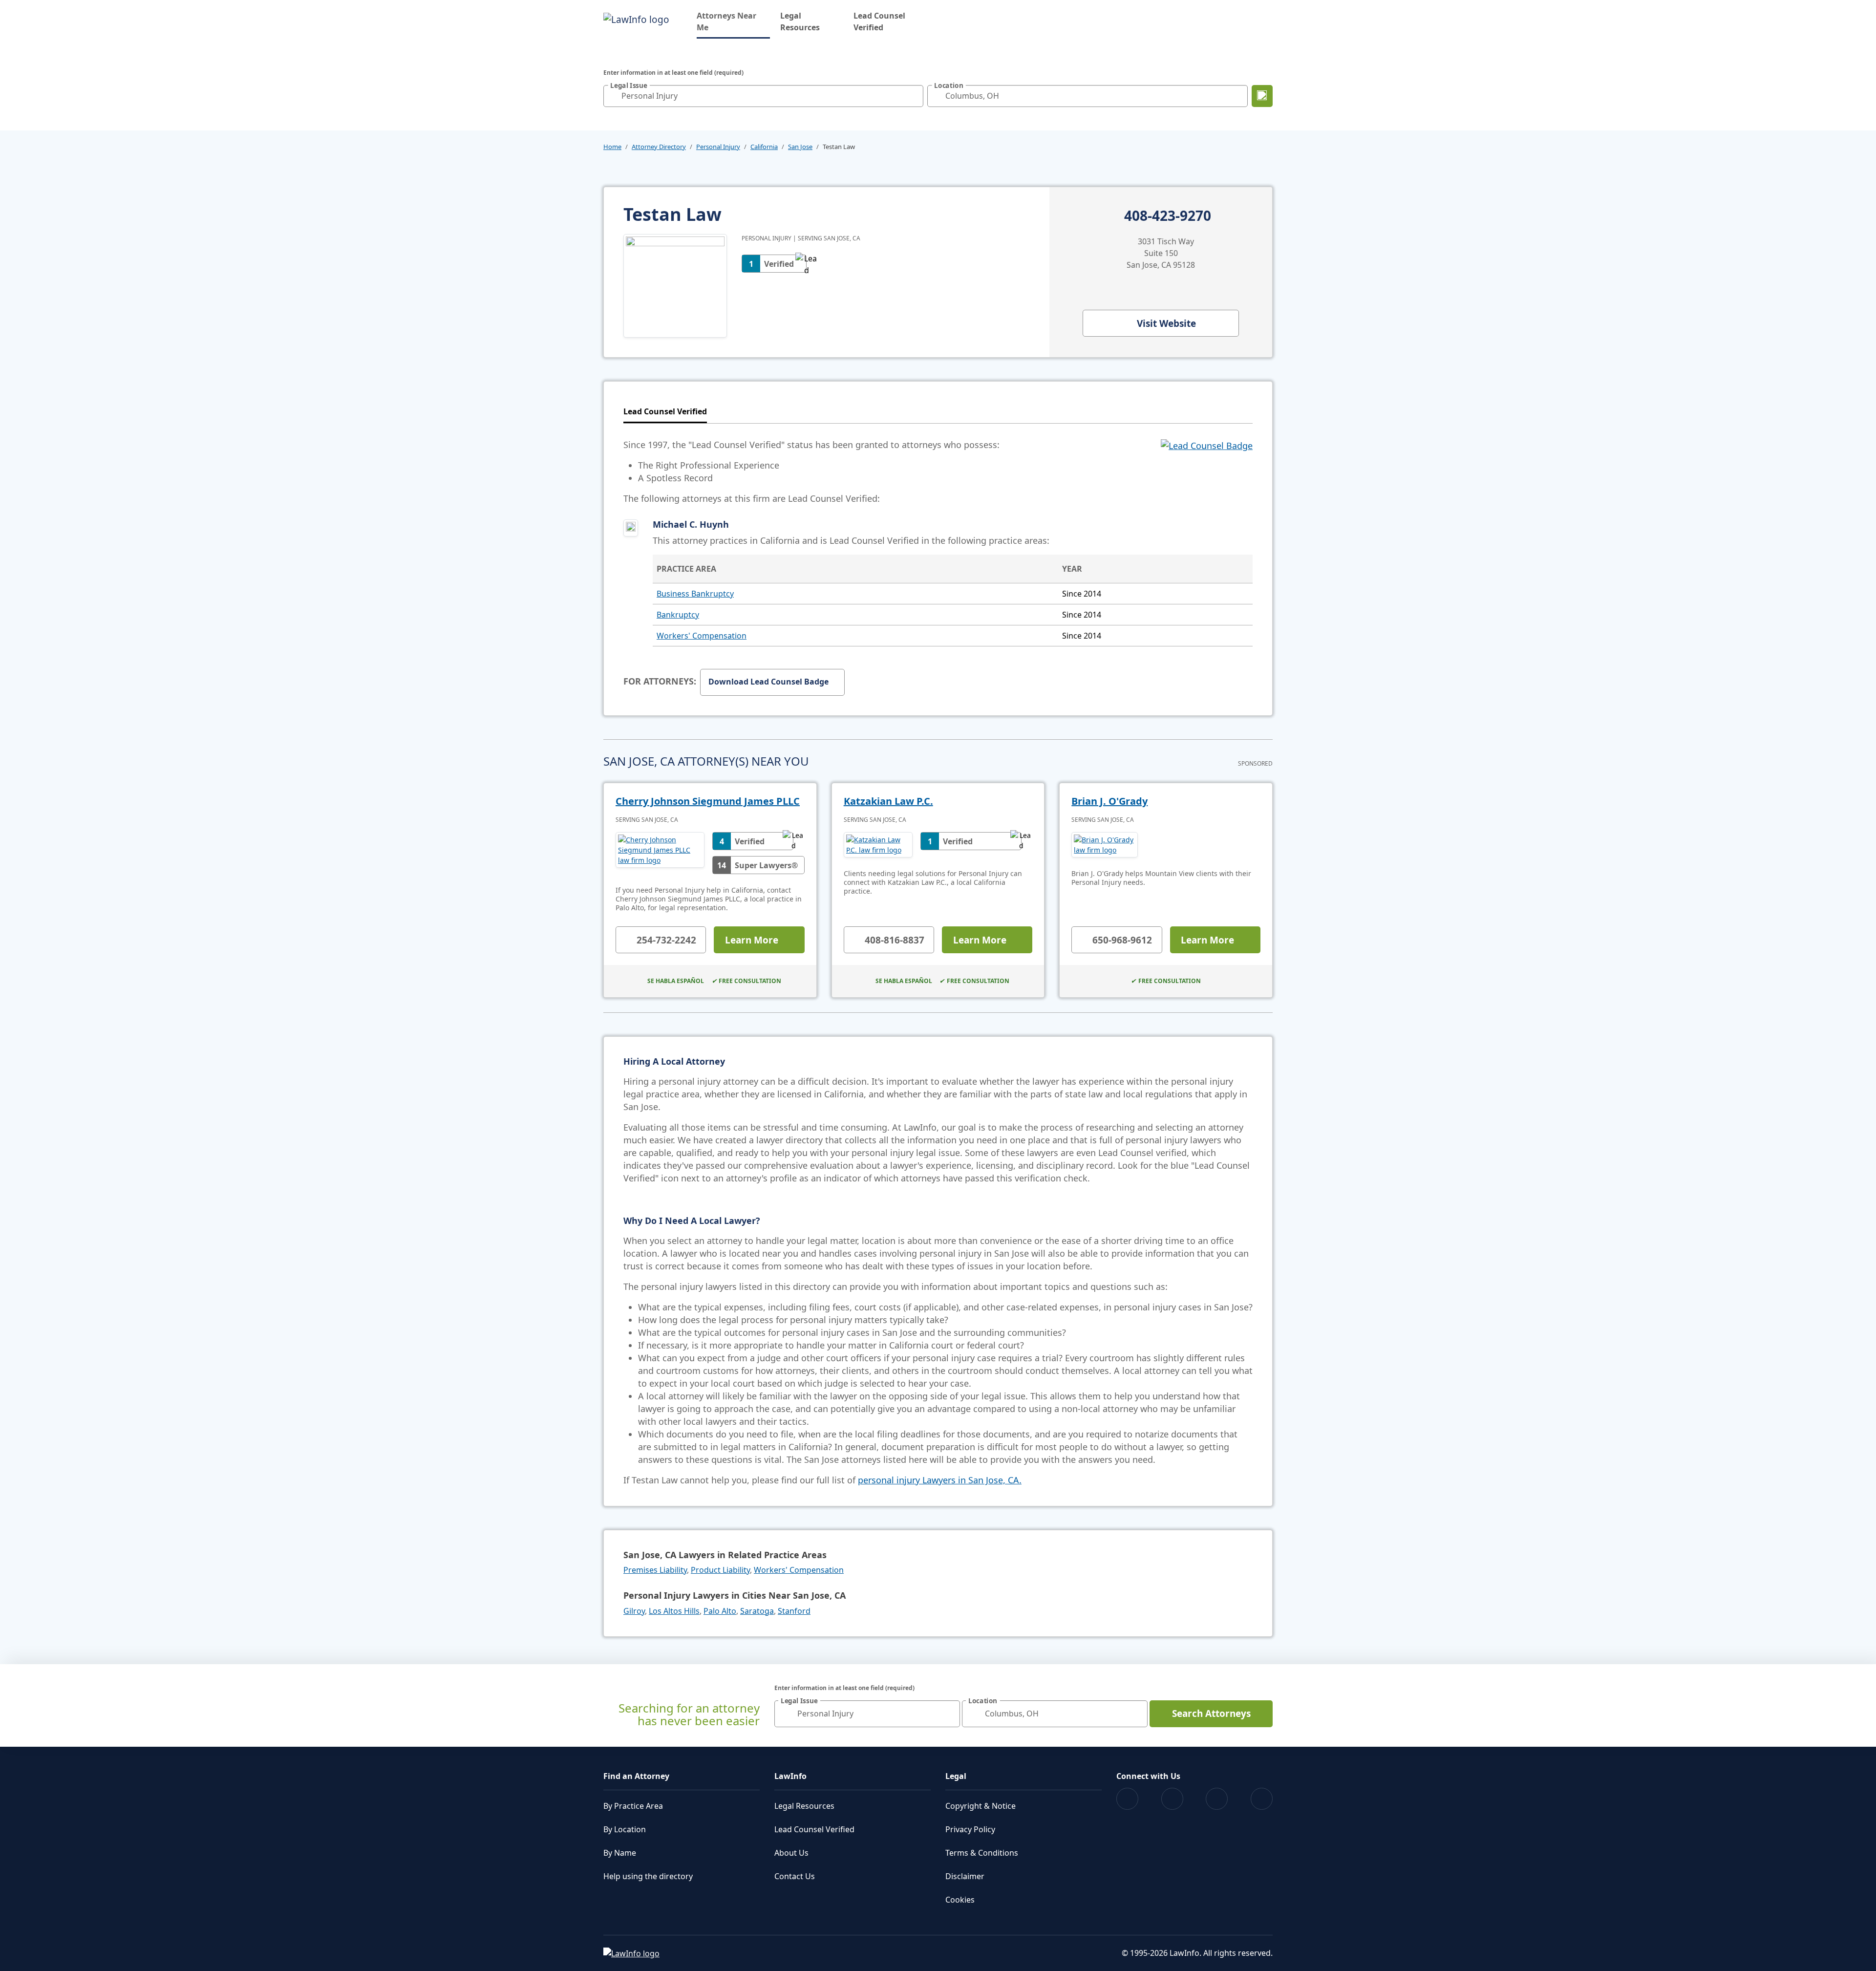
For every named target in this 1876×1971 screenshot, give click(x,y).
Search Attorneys (1211, 1714)
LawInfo (790, 1776)
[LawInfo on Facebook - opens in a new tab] (1127, 1799)
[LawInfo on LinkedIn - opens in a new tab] (1262, 1799)
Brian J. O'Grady (1109, 801)
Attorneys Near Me (733, 21)
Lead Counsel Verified (879, 21)
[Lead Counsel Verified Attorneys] (1207, 471)
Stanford (794, 1611)
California (764, 147)
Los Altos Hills (674, 1611)
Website (1166, 323)
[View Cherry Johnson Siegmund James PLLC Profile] (660, 853)
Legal (956, 1776)
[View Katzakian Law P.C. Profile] (878, 845)
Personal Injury (718, 147)
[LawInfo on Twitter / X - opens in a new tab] (1172, 1799)
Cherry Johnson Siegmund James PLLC (708, 801)
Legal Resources (800, 21)
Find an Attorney (636, 1776)
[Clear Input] (914, 96)
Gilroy (634, 1611)
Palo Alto (720, 1611)
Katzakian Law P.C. (888, 801)
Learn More (752, 940)
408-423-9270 (1168, 216)
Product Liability (720, 1570)
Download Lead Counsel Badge (768, 682)
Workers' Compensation (702, 636)
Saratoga (757, 1611)
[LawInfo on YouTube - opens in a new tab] (1217, 1799)
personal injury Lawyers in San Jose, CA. (940, 1480)
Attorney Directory (659, 147)
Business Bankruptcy (695, 594)
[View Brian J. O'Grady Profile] (1105, 845)
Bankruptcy (678, 615)
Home (612, 147)
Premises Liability (655, 1570)
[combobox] (763, 96)
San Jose (800, 147)
